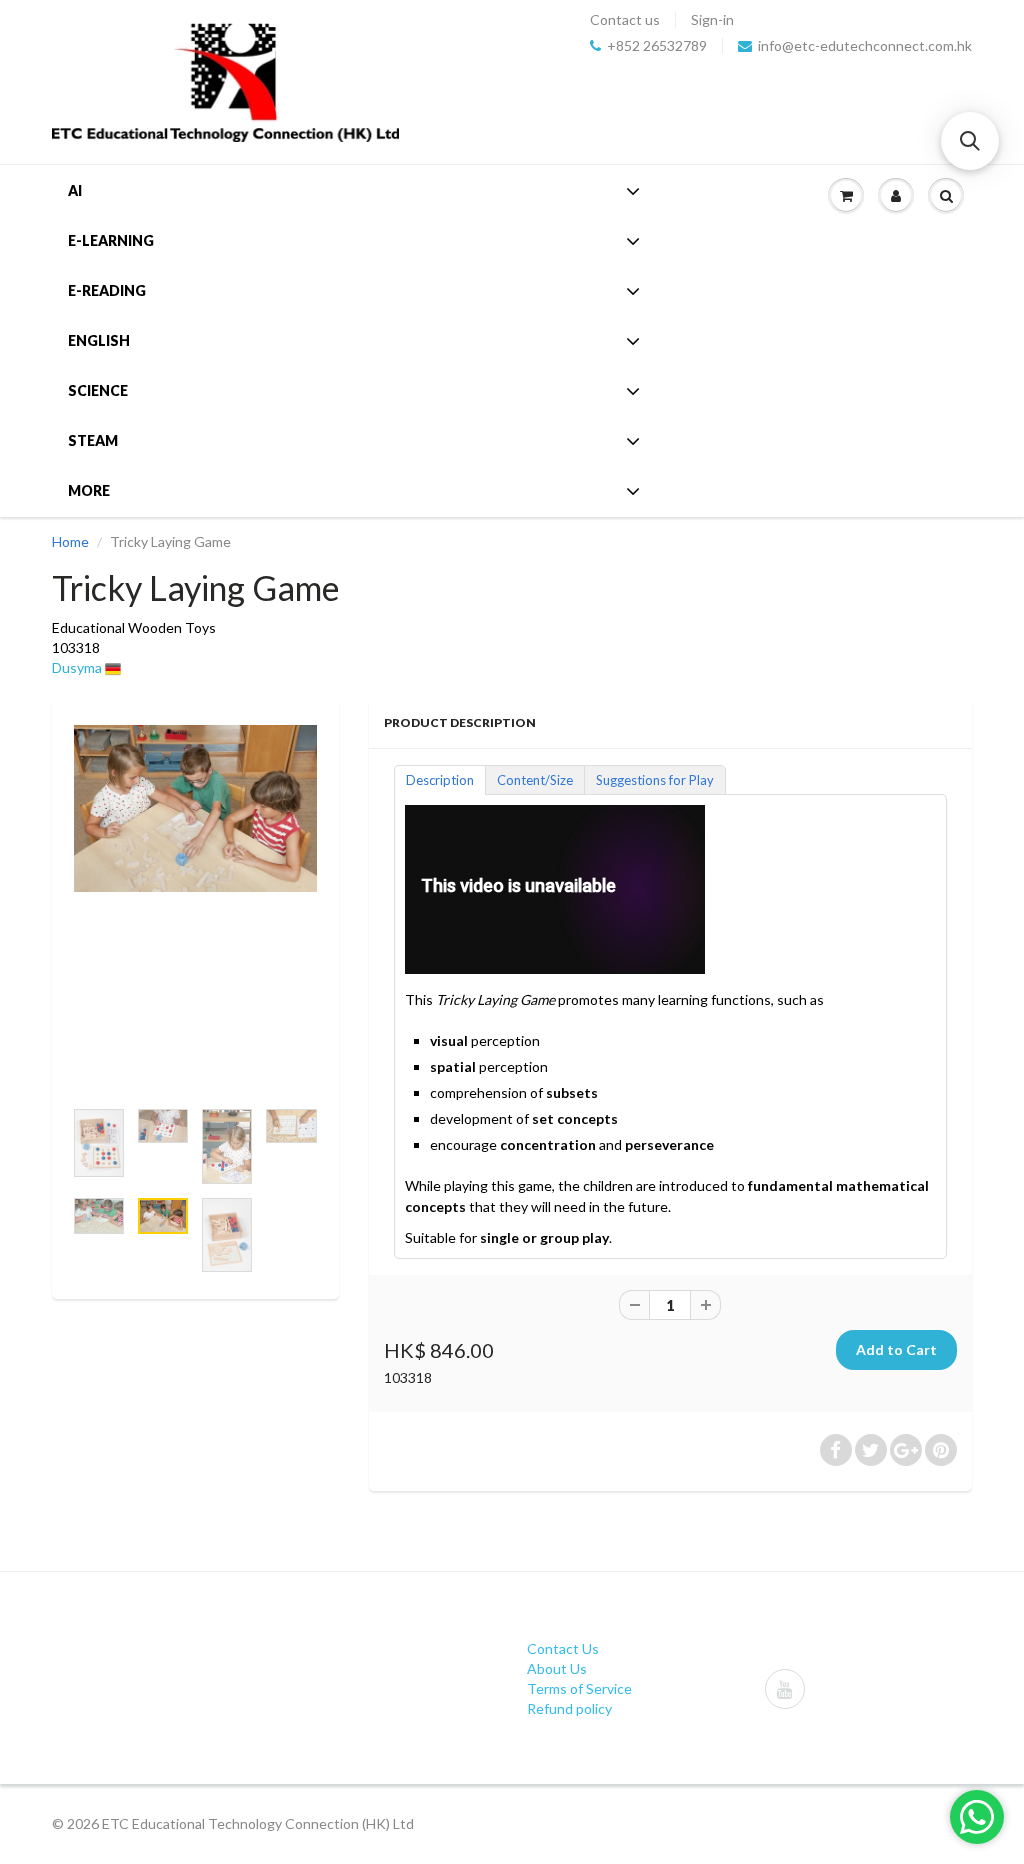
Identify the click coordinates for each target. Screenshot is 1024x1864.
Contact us (625, 20)
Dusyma (77, 667)
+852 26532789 (657, 46)
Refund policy (569, 1708)
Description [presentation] (440, 780)
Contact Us (563, 1648)
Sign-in (712, 20)
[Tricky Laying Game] (195, 808)
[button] (970, 141)
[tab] (439, 779)
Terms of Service (579, 1688)
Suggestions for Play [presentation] (655, 780)
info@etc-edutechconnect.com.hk (865, 46)
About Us (557, 1668)
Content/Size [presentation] (535, 780)
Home (70, 541)
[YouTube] (785, 1689)
